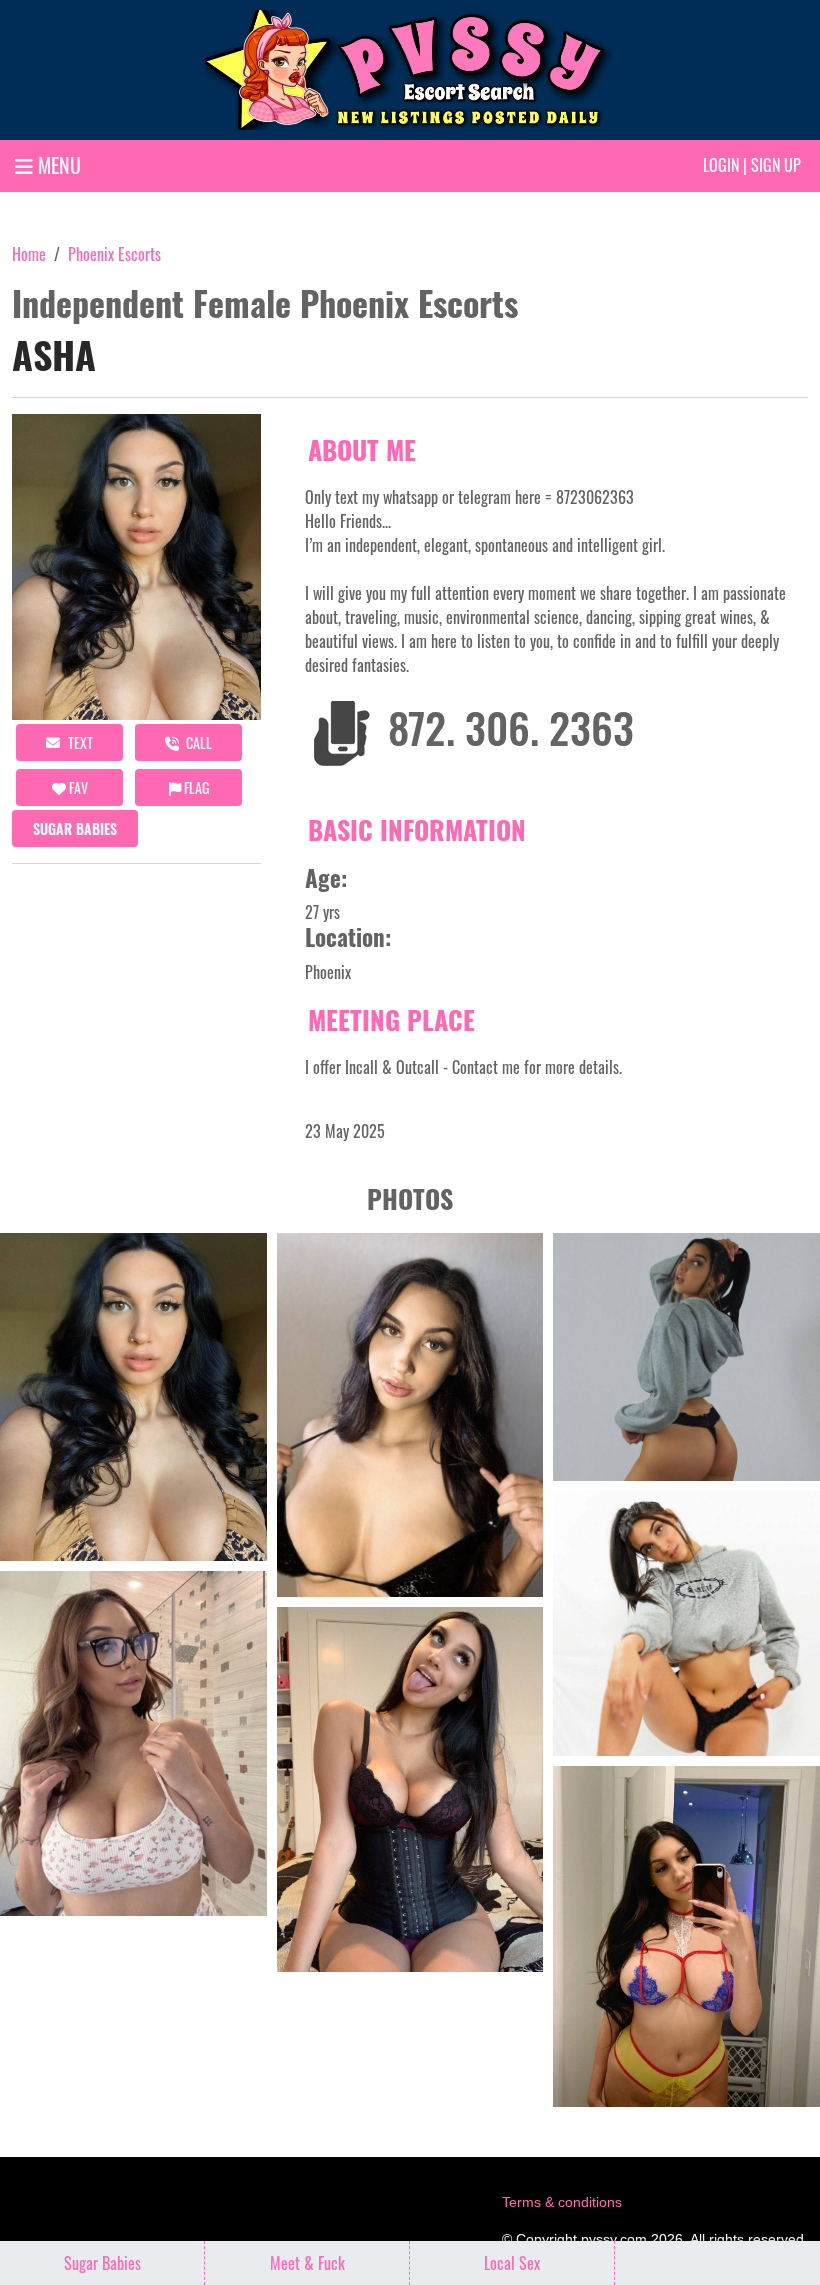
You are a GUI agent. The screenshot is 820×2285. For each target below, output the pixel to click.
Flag (195, 787)
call (197, 742)
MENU (57, 165)
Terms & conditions (562, 2202)
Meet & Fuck (307, 2263)
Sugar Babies (75, 828)
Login (721, 165)
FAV (77, 787)
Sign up (776, 165)
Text (79, 742)
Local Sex (512, 2263)
